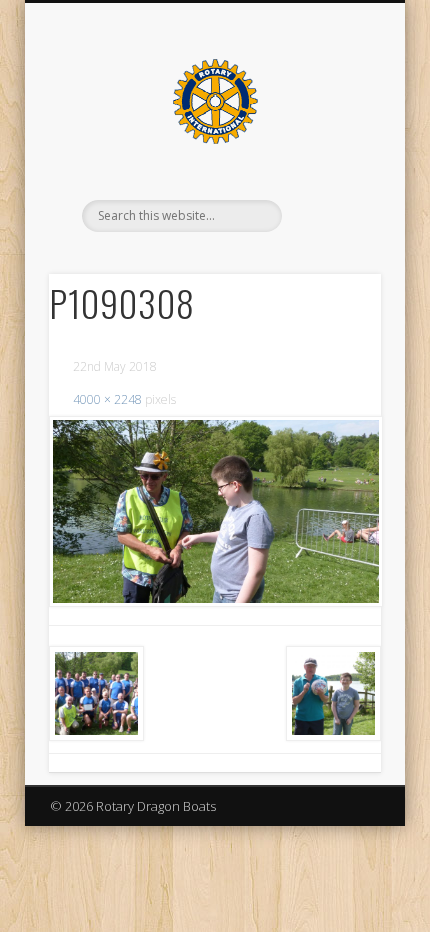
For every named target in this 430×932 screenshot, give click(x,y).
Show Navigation (332, 179)
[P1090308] (215, 511)
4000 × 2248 (107, 399)
